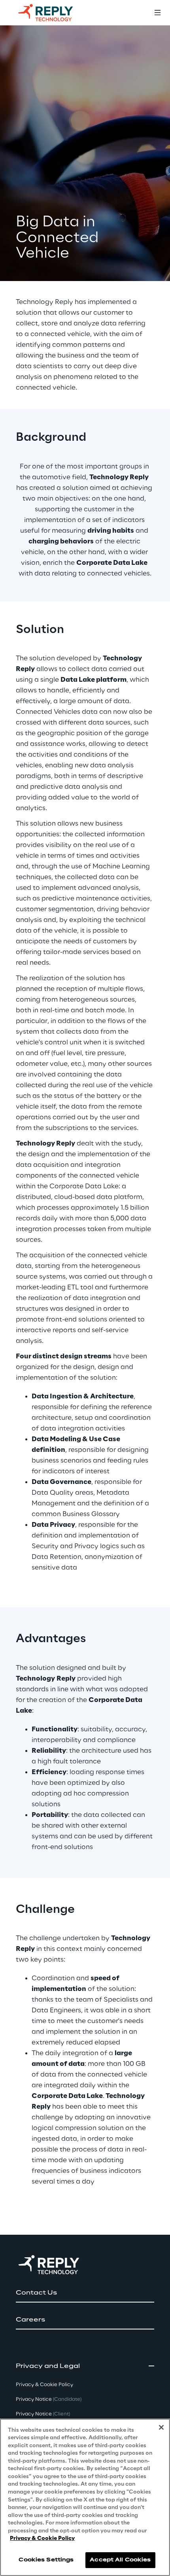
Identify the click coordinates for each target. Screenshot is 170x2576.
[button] (85, 2293)
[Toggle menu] (157, 13)
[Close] (161, 2427)
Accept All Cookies (120, 2560)
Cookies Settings (46, 2560)
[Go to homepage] (53, 13)
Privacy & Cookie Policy (42, 2539)
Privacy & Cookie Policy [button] (44, 2385)
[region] (85, 2497)
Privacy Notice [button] (49, 2399)
